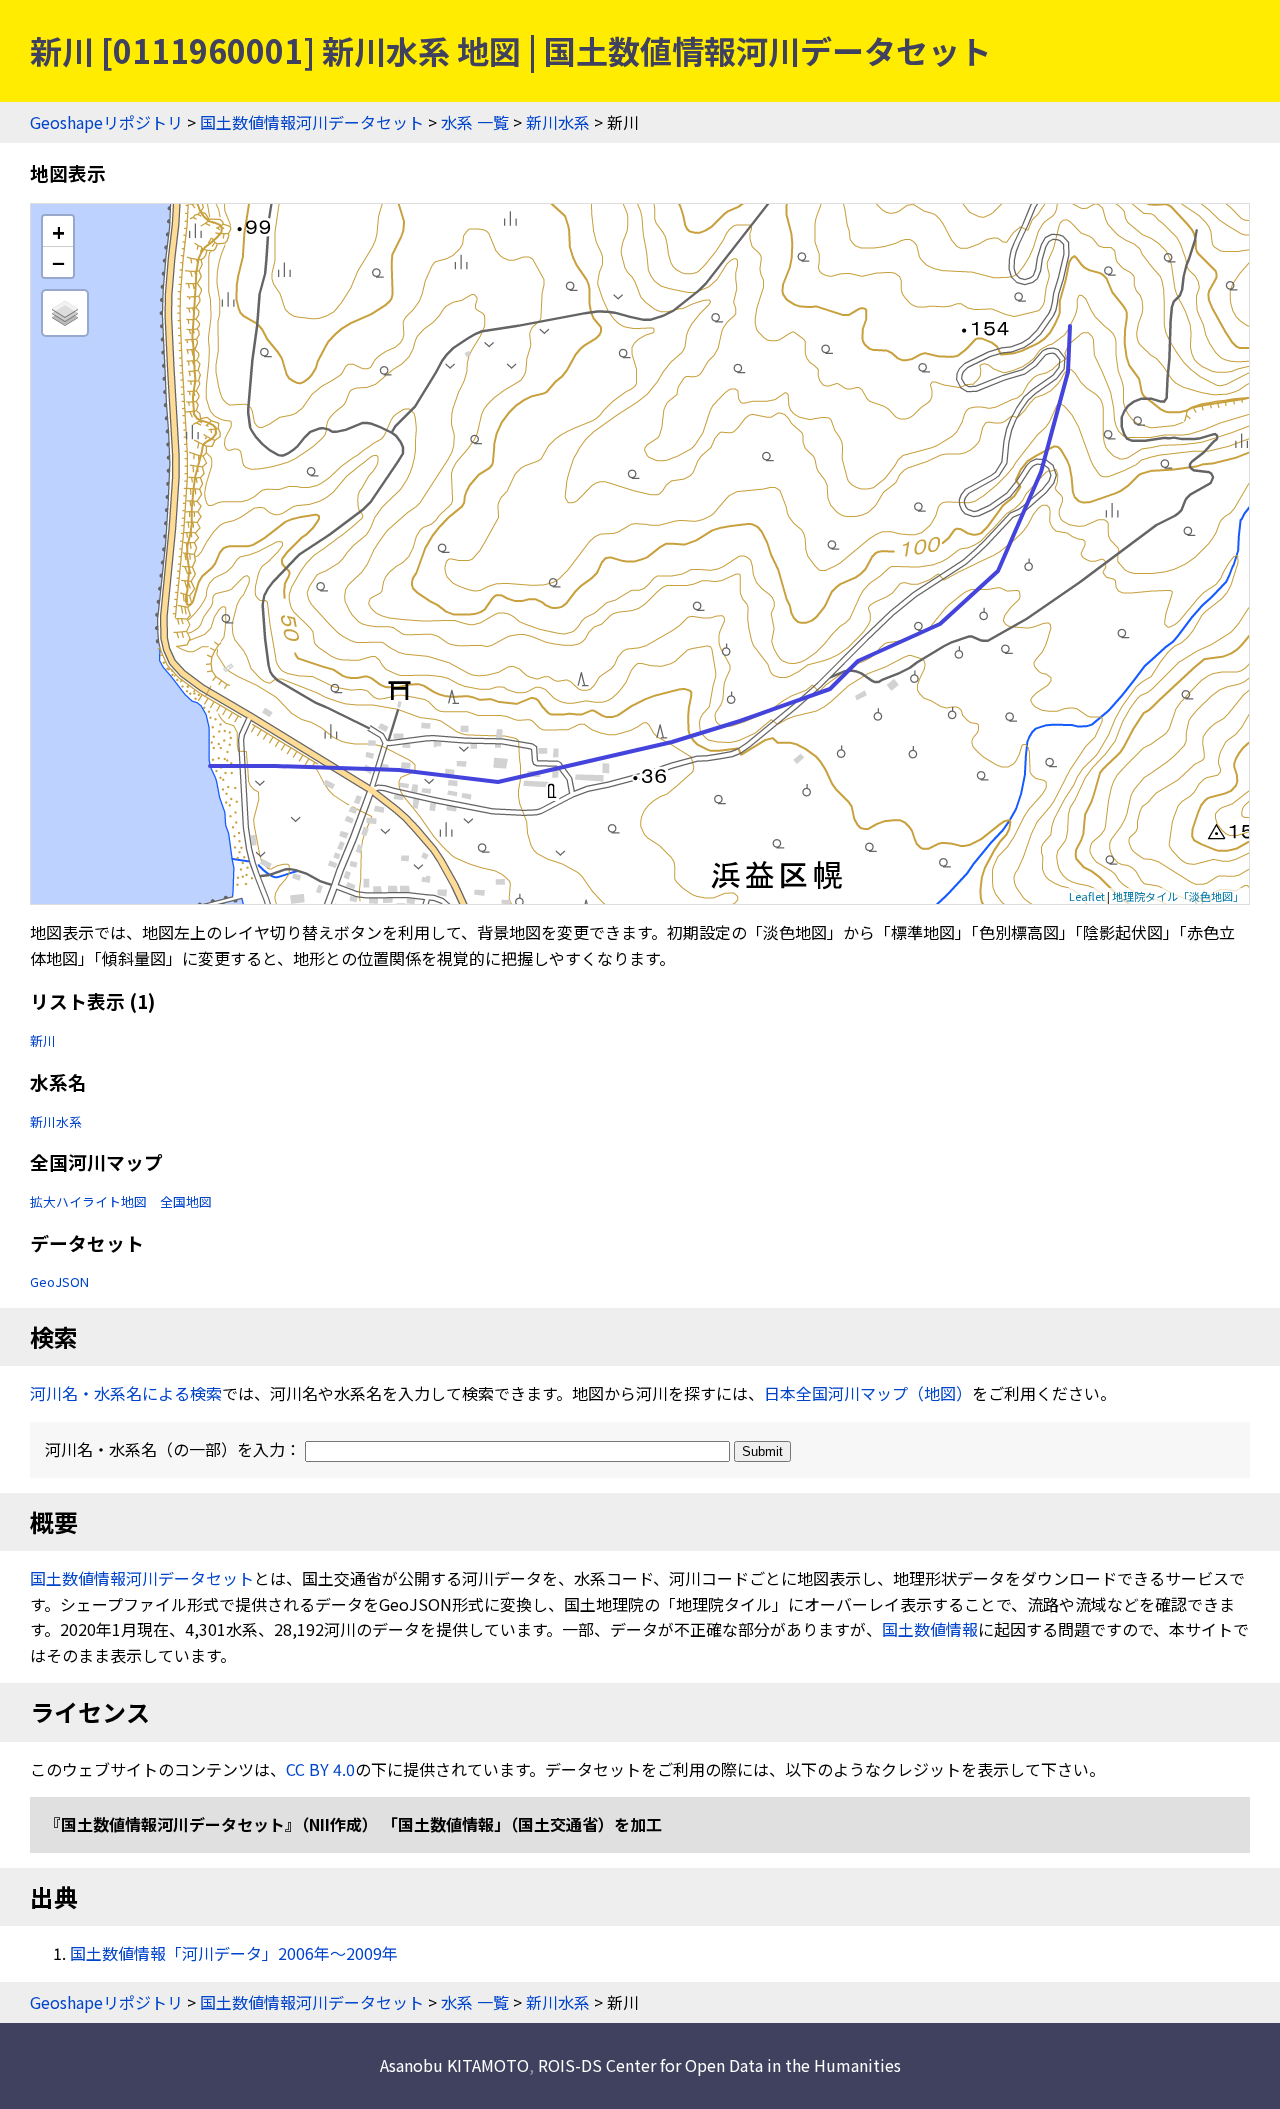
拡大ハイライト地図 (88, 1201)
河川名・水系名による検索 (126, 1393)
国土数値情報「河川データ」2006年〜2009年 (234, 1953)
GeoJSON (59, 1281)
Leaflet (1087, 896)
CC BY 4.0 (320, 1769)
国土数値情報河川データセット (312, 122)
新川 (43, 1040)
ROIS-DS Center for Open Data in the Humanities (719, 2065)
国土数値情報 (930, 1629)
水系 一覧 (475, 122)
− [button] (58, 262)
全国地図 (186, 1201)
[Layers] (65, 313)
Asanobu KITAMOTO (454, 2065)
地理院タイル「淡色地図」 (1178, 896)
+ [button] (58, 231)
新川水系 (558, 122)
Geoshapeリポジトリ (106, 122)
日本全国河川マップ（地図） (868, 1393)
